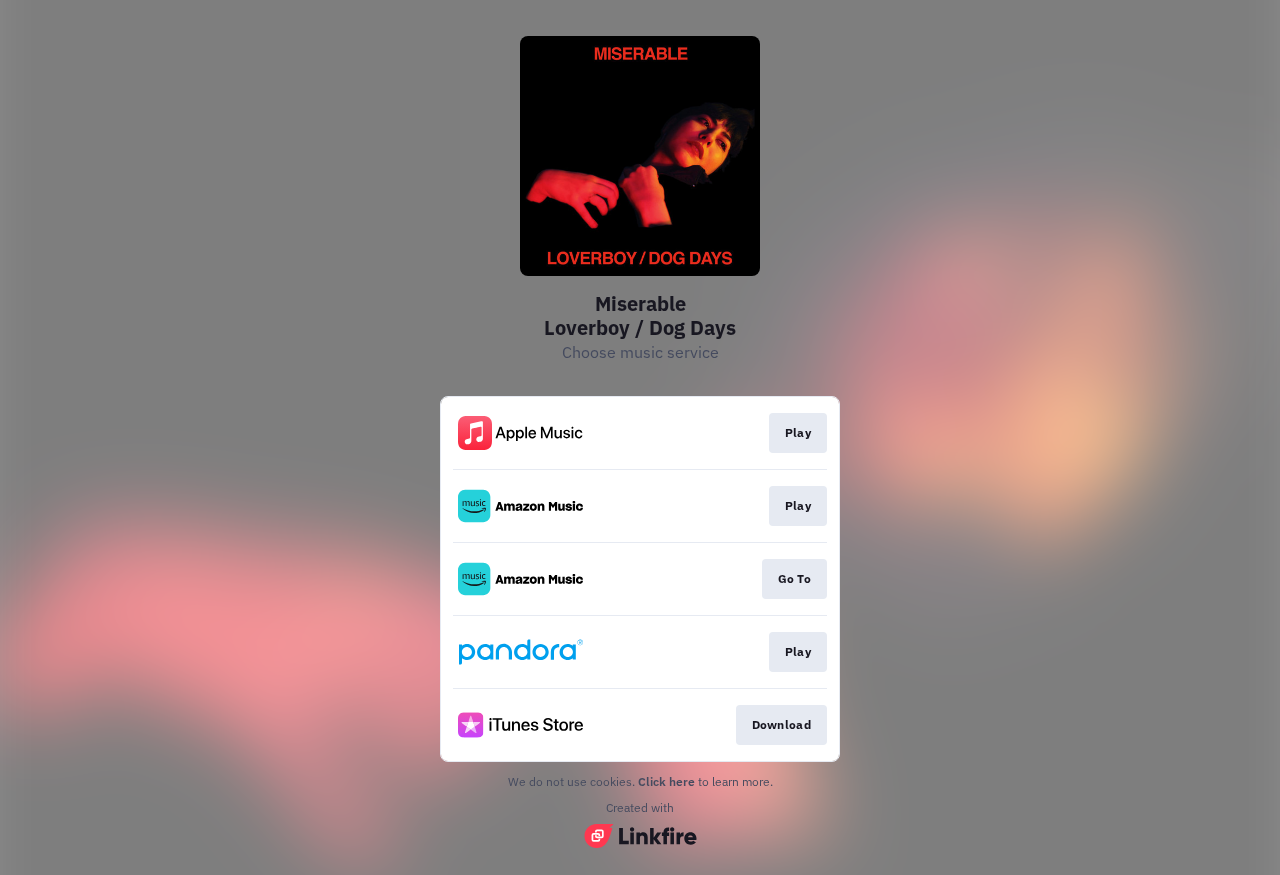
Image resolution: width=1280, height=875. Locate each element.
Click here (666, 781)
